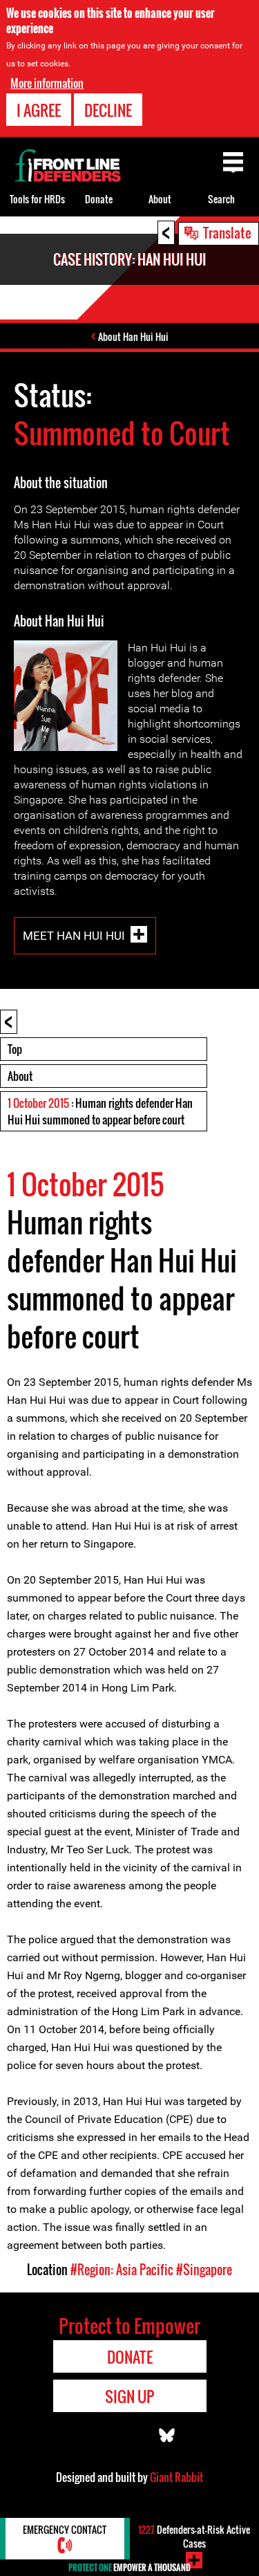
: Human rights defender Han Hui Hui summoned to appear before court (100, 1111)
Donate (99, 199)
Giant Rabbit (176, 2477)
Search (221, 199)
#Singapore (204, 2270)
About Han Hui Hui (133, 336)
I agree (39, 110)
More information (47, 83)
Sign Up (129, 2396)
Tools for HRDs (37, 199)
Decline (108, 110)
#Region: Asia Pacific (122, 2270)
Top (15, 1049)
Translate (227, 232)
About (20, 1076)
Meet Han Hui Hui (74, 935)
